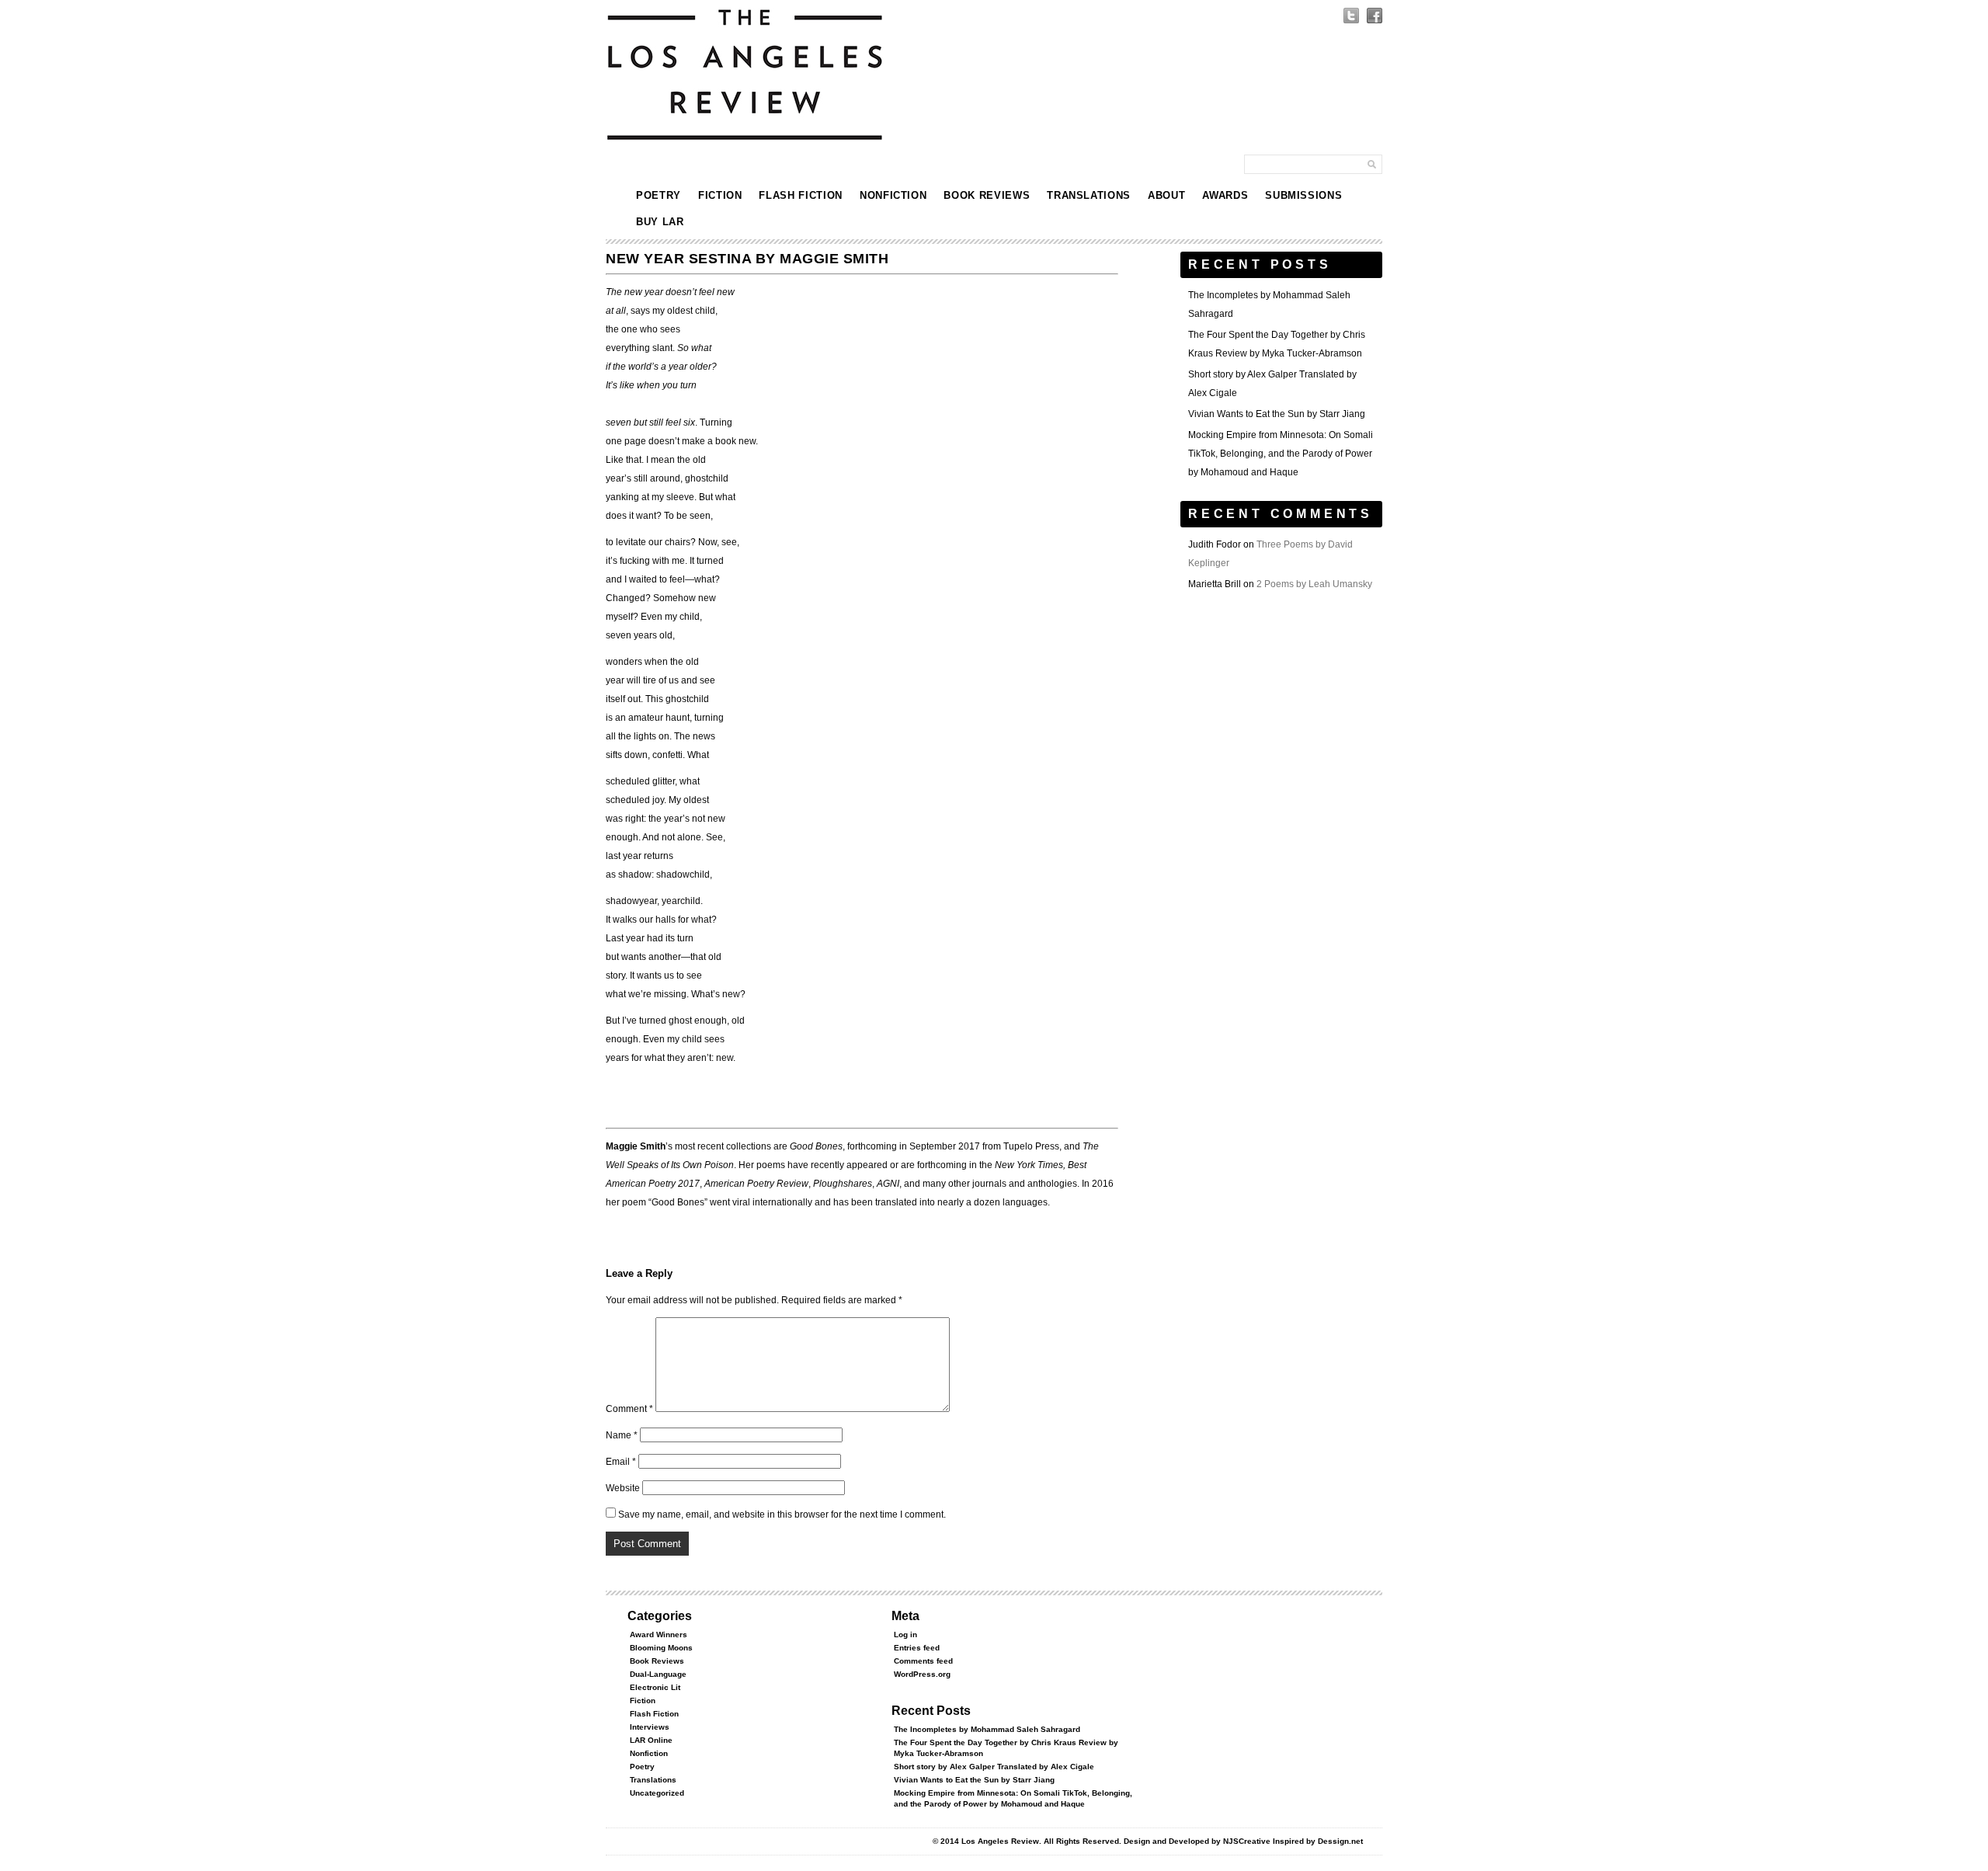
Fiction (720, 195)
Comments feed (923, 1661)
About (1166, 195)
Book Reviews (987, 195)
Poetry (659, 195)
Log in (905, 1635)
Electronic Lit (655, 1687)
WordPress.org (922, 1674)
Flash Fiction (800, 195)
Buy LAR (660, 222)
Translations (1089, 195)
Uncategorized (657, 1793)
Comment (629, 1409)
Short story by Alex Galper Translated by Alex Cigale (994, 1767)
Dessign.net (1340, 1841)
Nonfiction (893, 195)
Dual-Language (658, 1674)
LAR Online (651, 1740)
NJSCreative (1247, 1841)
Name (622, 1435)
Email (621, 1462)
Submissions (1303, 195)
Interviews (650, 1727)
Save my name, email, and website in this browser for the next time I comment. (782, 1515)
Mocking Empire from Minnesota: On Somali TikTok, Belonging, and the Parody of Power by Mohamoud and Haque (1281, 454)
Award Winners (659, 1635)
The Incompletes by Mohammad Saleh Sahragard (987, 1729)
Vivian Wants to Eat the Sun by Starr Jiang (1277, 414)
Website (623, 1488)
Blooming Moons (661, 1648)
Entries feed (917, 1648)
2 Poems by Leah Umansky (1314, 584)
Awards (1225, 195)
